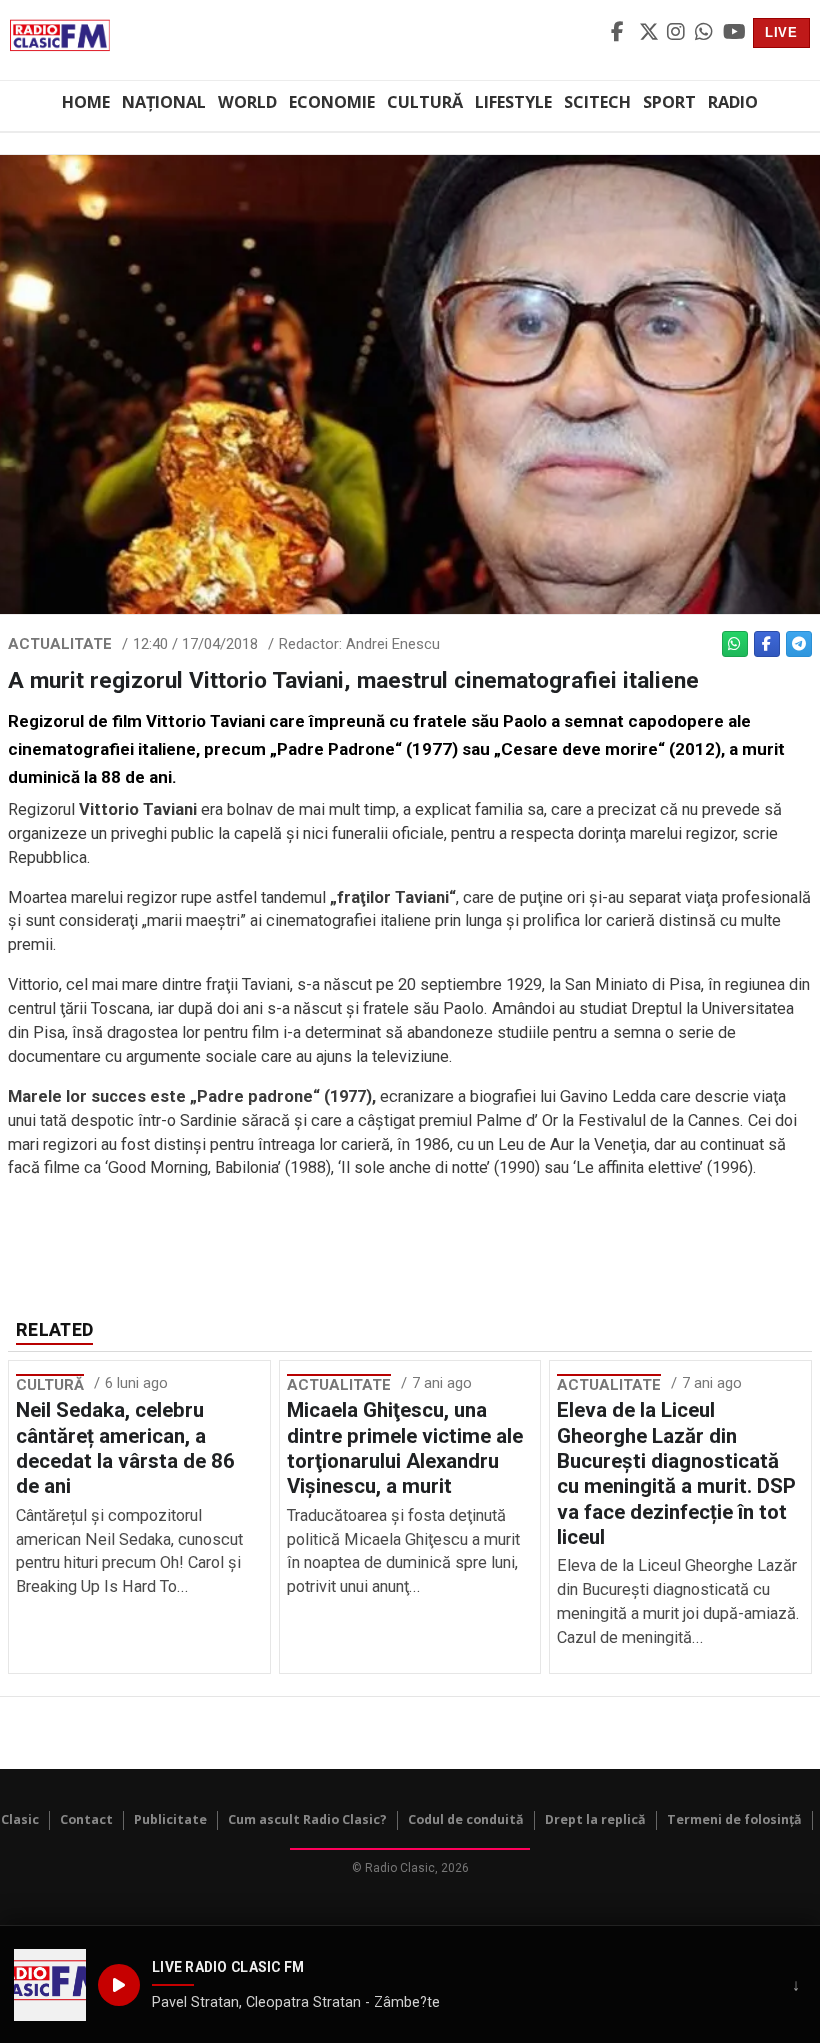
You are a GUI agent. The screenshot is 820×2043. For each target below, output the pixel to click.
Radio (733, 102)
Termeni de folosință (734, 1819)
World (247, 102)
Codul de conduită (466, 1819)
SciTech (597, 102)
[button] (50, 1985)
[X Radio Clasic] (650, 33)
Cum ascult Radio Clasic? (307, 1819)
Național (164, 102)
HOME (86, 102)
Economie (332, 102)
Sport (669, 102)
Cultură (425, 102)
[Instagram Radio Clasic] (678, 33)
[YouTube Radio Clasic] (734, 33)
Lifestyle (513, 102)
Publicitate (170, 1819)
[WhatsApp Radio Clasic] (706, 33)
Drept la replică (595, 1819)
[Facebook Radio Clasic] (622, 33)
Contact (86, 1819)
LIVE (781, 32)
